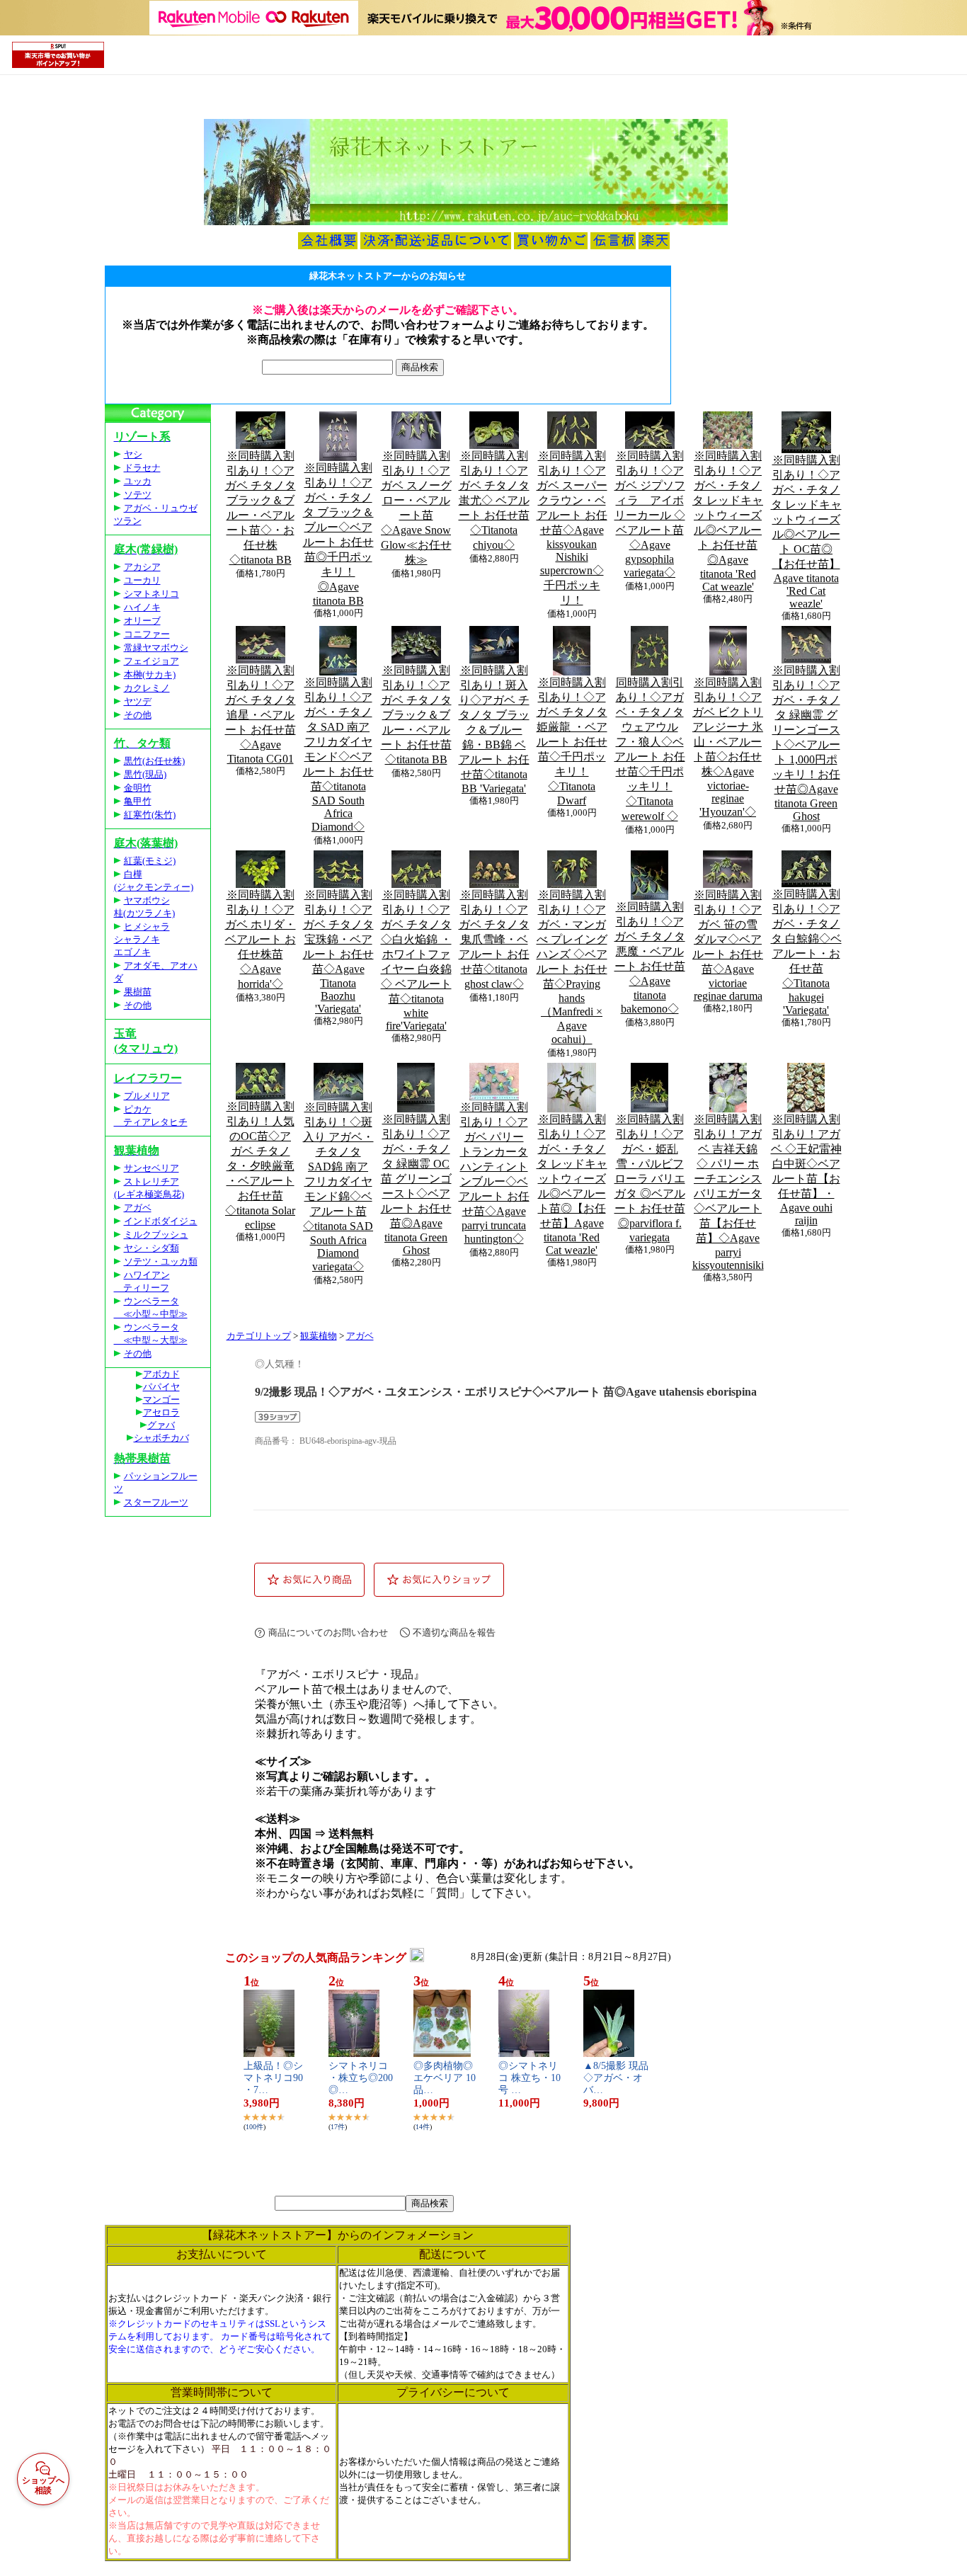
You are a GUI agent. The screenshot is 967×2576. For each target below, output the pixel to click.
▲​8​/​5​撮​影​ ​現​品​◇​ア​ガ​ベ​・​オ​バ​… (616, 2078)
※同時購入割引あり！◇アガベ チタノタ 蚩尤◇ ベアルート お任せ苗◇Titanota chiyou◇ (494, 500)
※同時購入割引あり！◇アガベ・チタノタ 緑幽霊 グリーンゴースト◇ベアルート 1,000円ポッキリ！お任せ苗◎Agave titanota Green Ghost (806, 743)
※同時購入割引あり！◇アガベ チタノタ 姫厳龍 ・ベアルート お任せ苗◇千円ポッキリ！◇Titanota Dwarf (572, 741)
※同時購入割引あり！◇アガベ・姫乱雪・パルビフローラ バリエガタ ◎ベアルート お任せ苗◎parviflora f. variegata (650, 1178)
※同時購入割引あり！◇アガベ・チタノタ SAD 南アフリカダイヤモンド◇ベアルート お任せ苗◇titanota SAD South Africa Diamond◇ (338, 754)
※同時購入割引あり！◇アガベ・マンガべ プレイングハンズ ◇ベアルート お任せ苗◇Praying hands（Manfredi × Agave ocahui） (572, 967)
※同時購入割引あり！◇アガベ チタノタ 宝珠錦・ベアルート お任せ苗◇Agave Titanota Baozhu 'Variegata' (338, 952)
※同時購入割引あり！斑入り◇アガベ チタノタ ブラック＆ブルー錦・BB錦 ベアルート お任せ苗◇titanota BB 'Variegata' (494, 729)
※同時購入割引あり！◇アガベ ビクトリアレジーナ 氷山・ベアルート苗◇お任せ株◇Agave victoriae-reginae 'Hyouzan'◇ (728, 747)
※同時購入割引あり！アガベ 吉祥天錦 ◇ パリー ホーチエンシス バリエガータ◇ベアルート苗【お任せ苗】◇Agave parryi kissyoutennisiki (728, 1192)
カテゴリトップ (259, 1336)
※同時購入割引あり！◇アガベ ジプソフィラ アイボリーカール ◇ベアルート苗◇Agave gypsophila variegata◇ (650, 514)
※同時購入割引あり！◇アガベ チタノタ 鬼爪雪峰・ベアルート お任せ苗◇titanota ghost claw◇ (494, 939)
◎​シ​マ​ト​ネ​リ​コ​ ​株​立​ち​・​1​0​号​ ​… (530, 2078)
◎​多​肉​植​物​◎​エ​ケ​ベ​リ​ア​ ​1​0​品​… (445, 2078)
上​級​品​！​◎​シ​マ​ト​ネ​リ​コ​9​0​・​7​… (273, 2078)
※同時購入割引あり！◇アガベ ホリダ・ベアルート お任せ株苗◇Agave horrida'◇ (261, 939)
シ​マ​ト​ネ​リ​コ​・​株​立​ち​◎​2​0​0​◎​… (361, 2078)
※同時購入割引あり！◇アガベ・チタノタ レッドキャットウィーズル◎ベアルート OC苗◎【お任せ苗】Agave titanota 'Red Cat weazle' (806, 532)
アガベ (360, 1336)
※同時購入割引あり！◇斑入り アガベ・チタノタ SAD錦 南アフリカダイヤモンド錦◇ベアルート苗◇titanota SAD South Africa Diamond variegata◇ (338, 1187)
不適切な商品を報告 (454, 1632)
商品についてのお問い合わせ (328, 1632)
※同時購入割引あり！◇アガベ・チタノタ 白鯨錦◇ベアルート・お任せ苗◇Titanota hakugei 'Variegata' (806, 952)
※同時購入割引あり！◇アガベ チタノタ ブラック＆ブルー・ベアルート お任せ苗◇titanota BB (416, 715)
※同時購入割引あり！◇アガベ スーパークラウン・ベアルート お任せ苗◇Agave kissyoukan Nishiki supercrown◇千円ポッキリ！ (572, 528)
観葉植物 (319, 1336)
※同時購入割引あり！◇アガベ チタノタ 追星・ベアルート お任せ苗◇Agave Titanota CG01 (261, 714)
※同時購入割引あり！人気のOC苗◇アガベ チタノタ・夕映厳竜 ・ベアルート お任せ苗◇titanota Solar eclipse (260, 1166)
